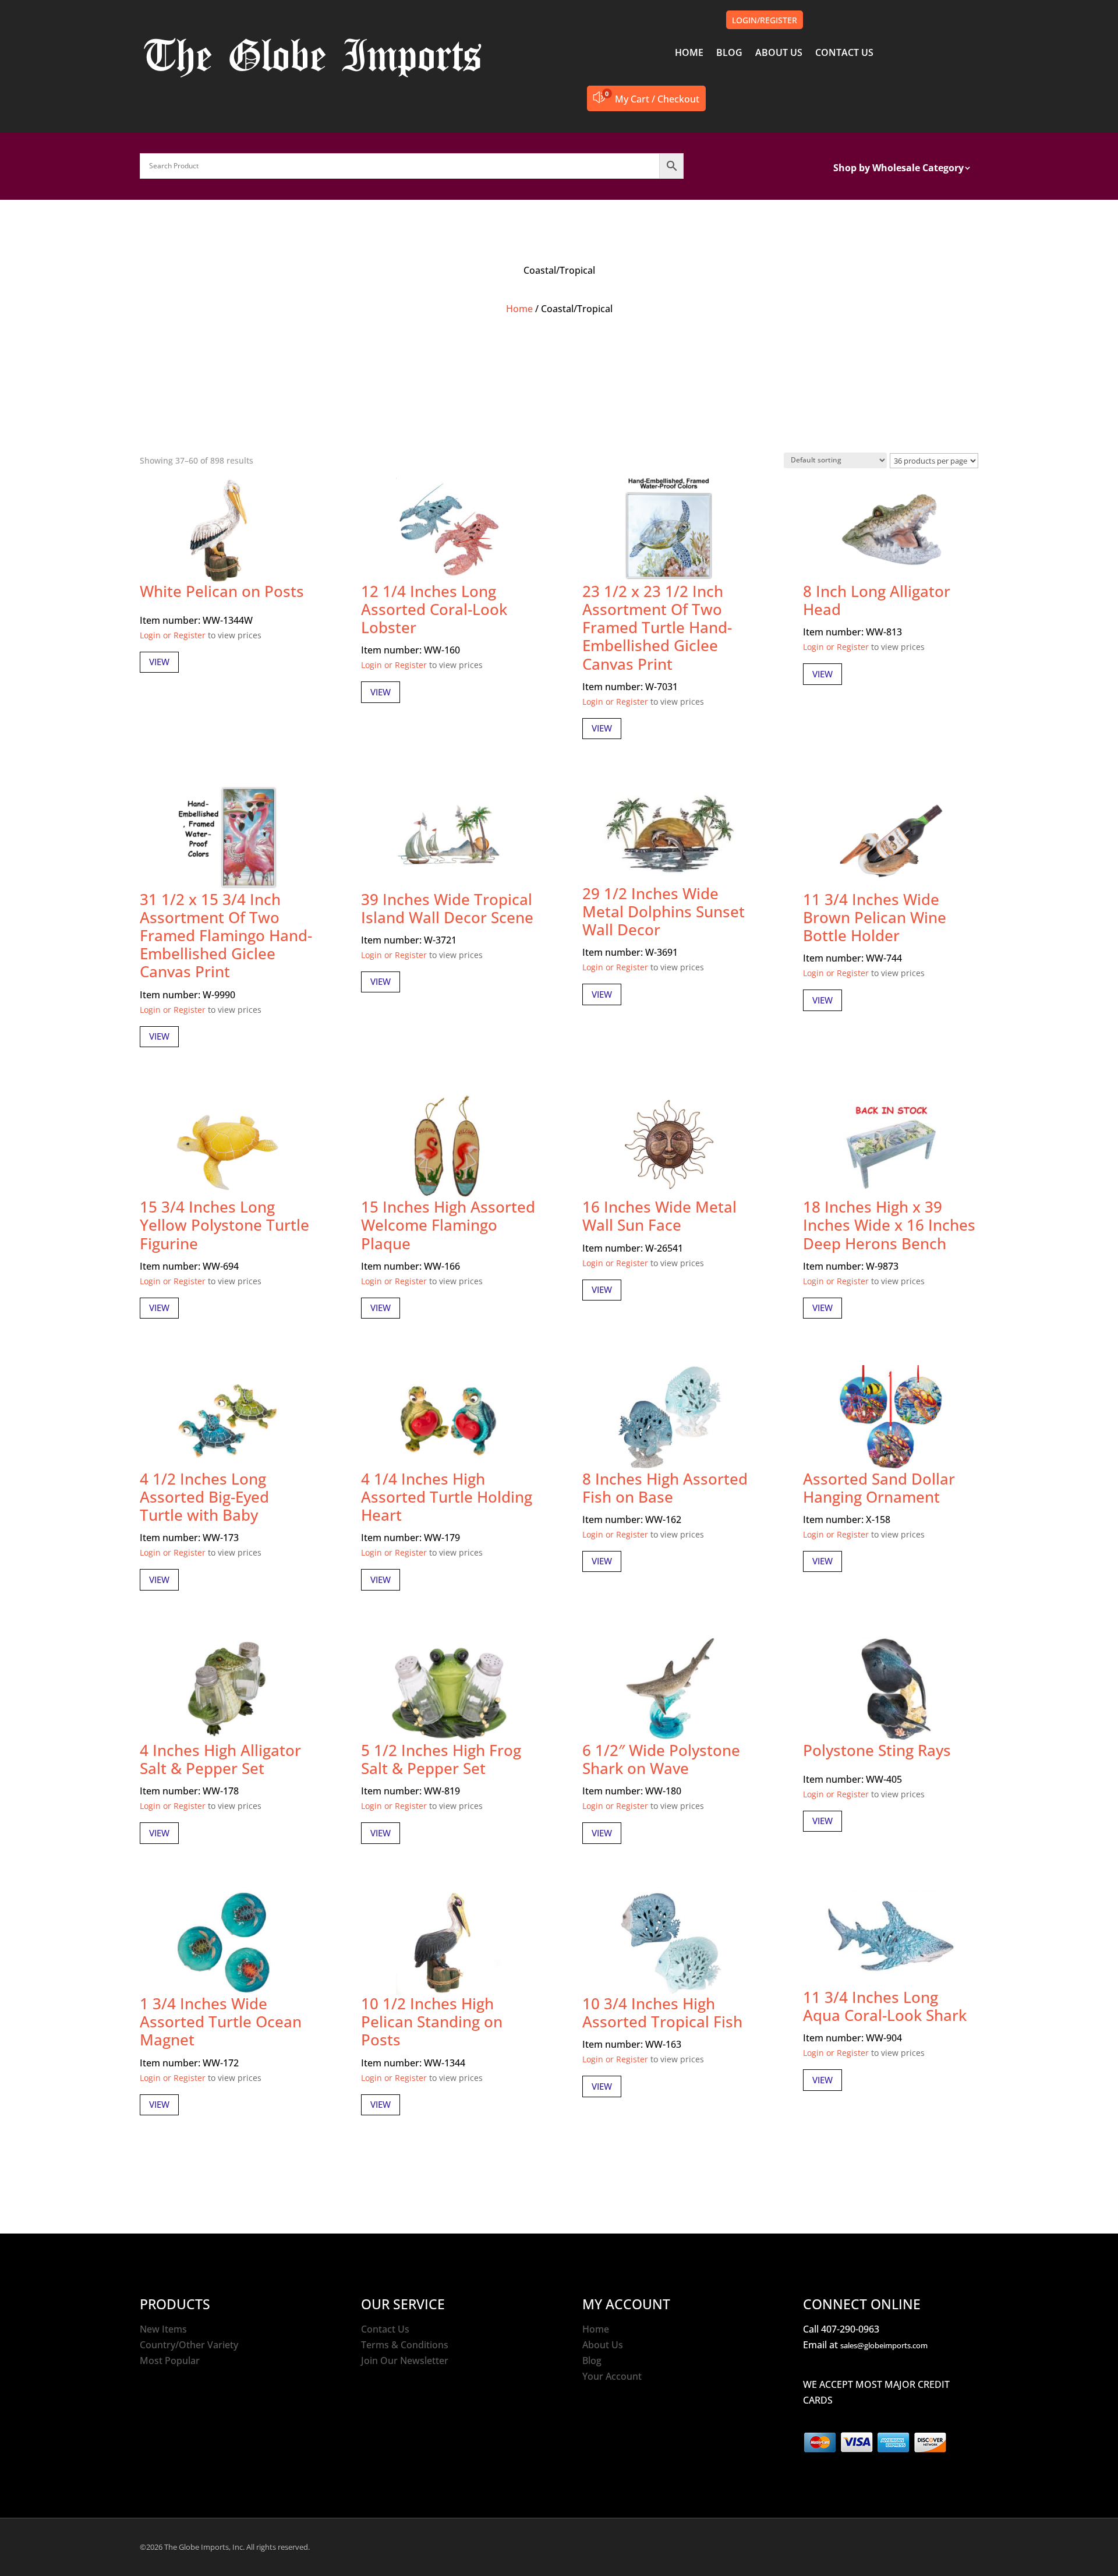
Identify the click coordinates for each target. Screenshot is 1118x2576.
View (159, 662)
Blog (592, 2361)
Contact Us (385, 2329)
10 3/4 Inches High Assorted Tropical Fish (662, 2013)
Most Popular (170, 2361)
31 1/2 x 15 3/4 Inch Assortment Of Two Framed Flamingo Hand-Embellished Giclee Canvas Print (226, 936)
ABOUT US (779, 54)
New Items (163, 2329)
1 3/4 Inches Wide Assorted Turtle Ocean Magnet (221, 2022)
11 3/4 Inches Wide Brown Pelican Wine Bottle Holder (875, 917)
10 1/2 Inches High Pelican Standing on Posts (432, 2022)
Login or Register (173, 635)
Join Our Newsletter (405, 2361)
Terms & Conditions (405, 2345)
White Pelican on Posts (222, 591)
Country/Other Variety (189, 2345)
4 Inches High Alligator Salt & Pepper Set (220, 1759)
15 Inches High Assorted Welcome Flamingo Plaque (448, 1225)
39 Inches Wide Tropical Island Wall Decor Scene (447, 908)
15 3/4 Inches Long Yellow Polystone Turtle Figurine (224, 1225)
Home (519, 309)
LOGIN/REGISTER (765, 20)
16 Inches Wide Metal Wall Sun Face (659, 1216)
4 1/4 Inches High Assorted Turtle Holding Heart (447, 1497)
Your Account (612, 2376)
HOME (689, 54)
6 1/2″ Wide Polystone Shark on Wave (661, 1759)
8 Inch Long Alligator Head (877, 600)
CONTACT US (844, 54)
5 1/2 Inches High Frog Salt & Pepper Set (441, 1759)
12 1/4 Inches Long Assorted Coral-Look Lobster (434, 609)
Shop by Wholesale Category (898, 169)
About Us (603, 2345)
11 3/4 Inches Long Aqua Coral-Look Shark (885, 2006)
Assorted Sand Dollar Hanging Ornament (879, 1488)
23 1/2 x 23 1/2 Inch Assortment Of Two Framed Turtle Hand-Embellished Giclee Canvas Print (657, 628)
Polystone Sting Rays (877, 1750)
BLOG (729, 54)
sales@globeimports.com (884, 2345)
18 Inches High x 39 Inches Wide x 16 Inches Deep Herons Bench (889, 1225)
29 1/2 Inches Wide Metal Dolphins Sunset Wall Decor (664, 911)
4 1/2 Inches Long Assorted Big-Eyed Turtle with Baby (204, 1497)
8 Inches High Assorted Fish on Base (665, 1488)
